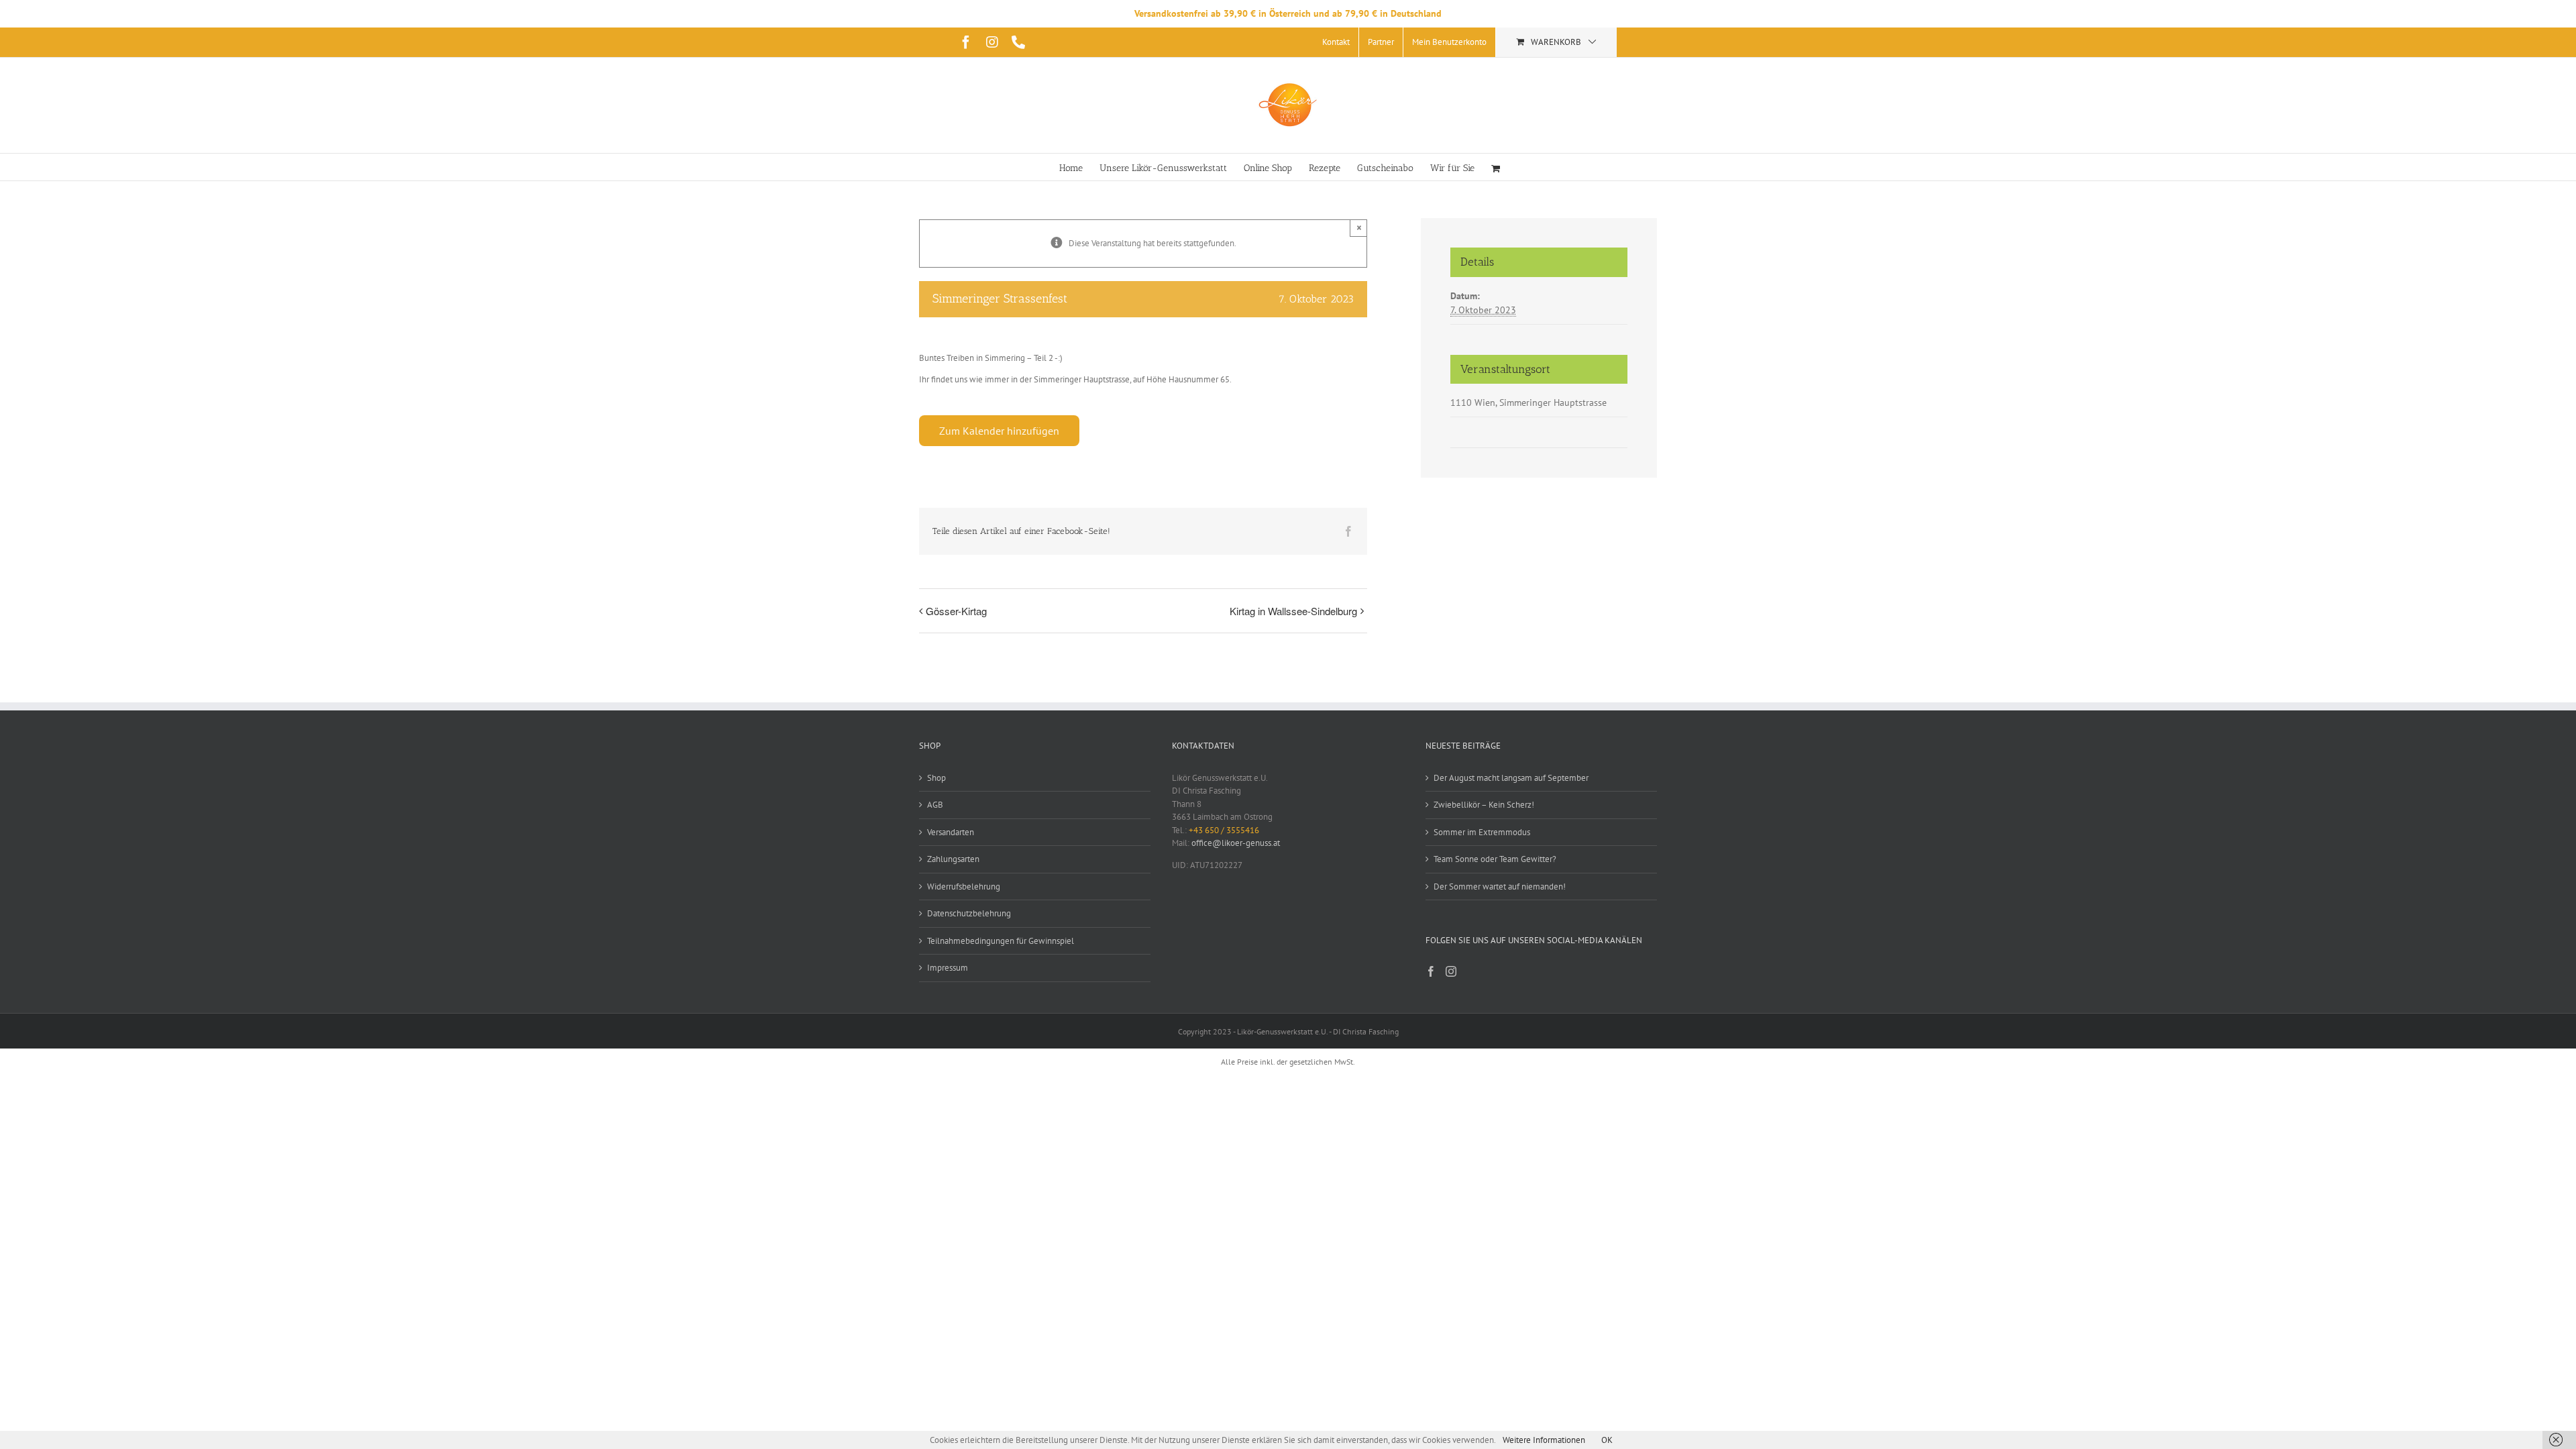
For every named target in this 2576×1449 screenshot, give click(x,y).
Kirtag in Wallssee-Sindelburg (1293, 611)
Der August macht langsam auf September (1511, 778)
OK (1607, 1440)
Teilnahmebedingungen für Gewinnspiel (1001, 941)
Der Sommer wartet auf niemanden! (1500, 887)
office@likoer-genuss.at (1236, 843)
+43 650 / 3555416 (1224, 830)
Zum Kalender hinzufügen (999, 431)
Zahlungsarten (953, 859)
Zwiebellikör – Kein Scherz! (1484, 805)
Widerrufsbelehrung (964, 887)
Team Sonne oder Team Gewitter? (1495, 859)
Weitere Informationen (1544, 1440)
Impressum (948, 968)
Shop (936, 778)
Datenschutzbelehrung (969, 913)
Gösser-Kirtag (956, 611)
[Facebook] (1431, 971)
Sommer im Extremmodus (1482, 832)
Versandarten (951, 832)
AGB (935, 805)
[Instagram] (1451, 971)
